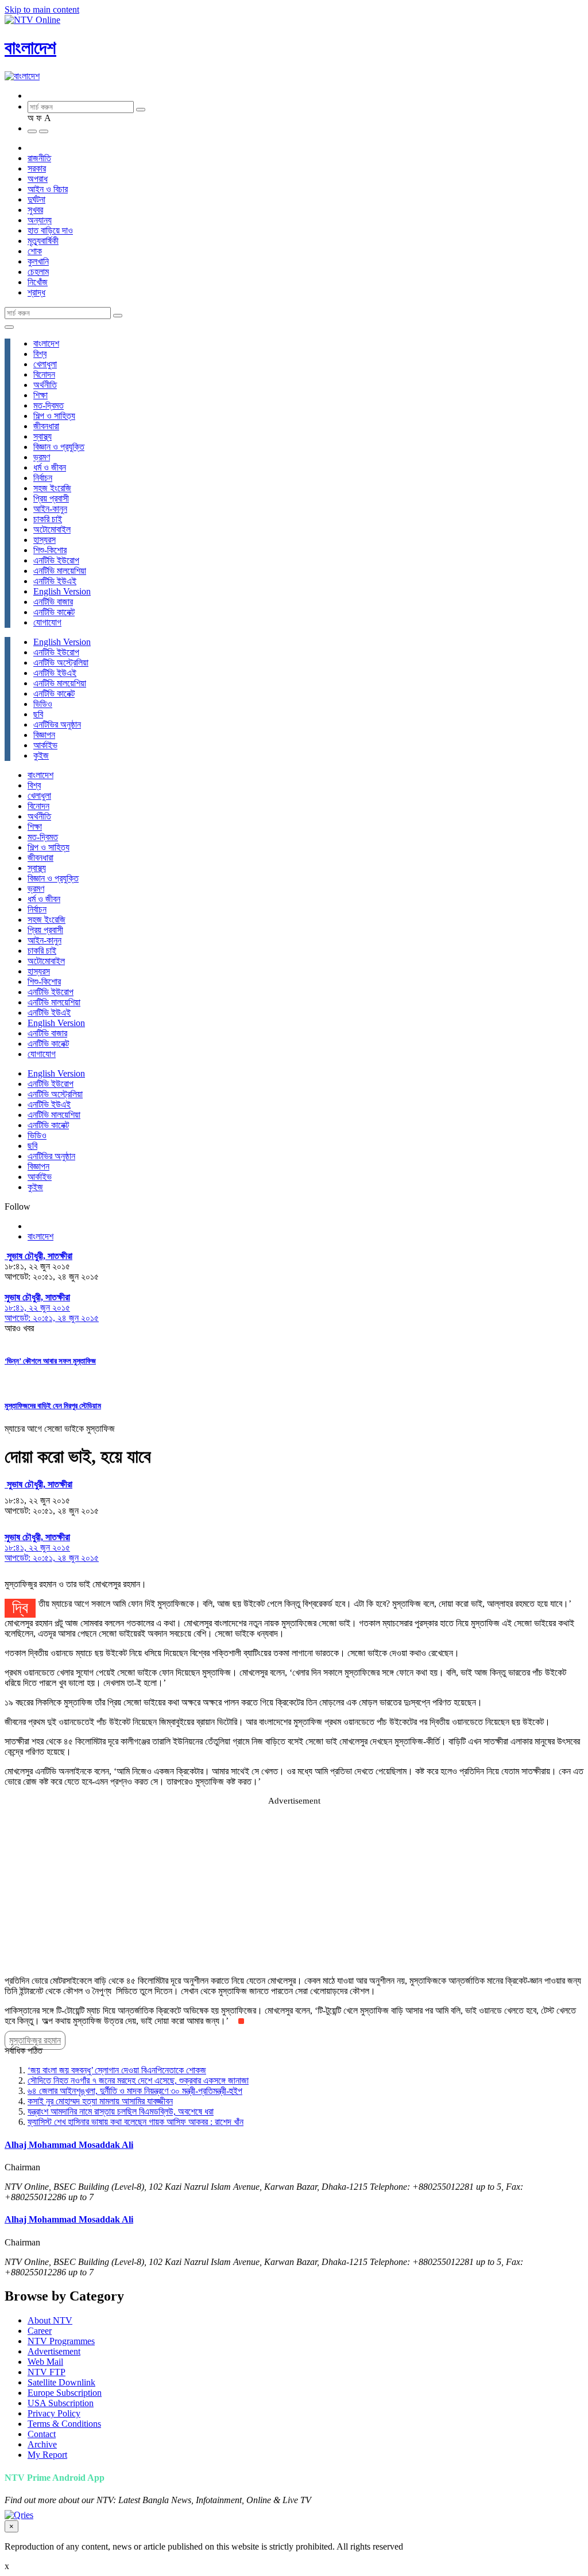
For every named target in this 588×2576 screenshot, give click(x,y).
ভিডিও (43, 704)
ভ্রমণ (42, 457)
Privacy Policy (54, 2413)
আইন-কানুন (50, 509)
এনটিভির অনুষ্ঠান (57, 724)
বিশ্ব (40, 354)
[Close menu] (9, 327)
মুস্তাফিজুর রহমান (35, 2040)
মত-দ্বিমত (49, 405)
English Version (62, 591)
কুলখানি (38, 261)
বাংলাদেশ (30, 48)
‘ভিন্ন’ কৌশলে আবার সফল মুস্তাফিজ (50, 1361)
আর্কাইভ (45, 745)
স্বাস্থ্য (42, 436)
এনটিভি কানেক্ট (54, 612)
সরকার (37, 168)
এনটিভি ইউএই (55, 581)
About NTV (50, 2320)
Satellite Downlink (61, 2382)
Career (40, 2331)
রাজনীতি (39, 158)
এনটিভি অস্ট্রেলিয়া (61, 663)
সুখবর (35, 210)
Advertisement (54, 2351)
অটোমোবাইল (52, 529)
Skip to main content (42, 9)
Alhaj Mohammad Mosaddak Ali (69, 2145)
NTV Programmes (61, 2341)
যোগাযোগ (47, 622)
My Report (47, 2455)
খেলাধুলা (45, 364)
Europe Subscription (65, 2393)
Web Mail (45, 2362)
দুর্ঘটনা (36, 199)
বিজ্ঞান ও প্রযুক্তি (59, 447)
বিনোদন (44, 374)
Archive (42, 2444)
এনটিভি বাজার (53, 602)
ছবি (38, 714)
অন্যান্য (40, 220)
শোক (35, 251)
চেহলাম (38, 272)
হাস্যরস (45, 540)
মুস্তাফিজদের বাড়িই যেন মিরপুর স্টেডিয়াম (53, 1406)
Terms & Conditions (64, 2424)
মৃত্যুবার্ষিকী (43, 241)
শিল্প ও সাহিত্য (54, 416)
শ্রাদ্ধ (36, 292)
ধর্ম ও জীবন (50, 467)
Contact (42, 2434)
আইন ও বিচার (48, 189)
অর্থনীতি (45, 385)
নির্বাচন (43, 478)
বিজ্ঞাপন (44, 735)
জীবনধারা (46, 426)
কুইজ (41, 755)
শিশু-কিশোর (50, 550)
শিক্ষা (40, 395)
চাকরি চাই (48, 519)
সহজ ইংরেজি (52, 488)
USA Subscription (61, 2403)
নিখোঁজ (38, 282)
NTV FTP (47, 2372)
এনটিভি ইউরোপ (56, 560)
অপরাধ (38, 179)
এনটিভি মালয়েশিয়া (60, 571)
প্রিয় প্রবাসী (51, 498)
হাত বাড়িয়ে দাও (50, 230)
